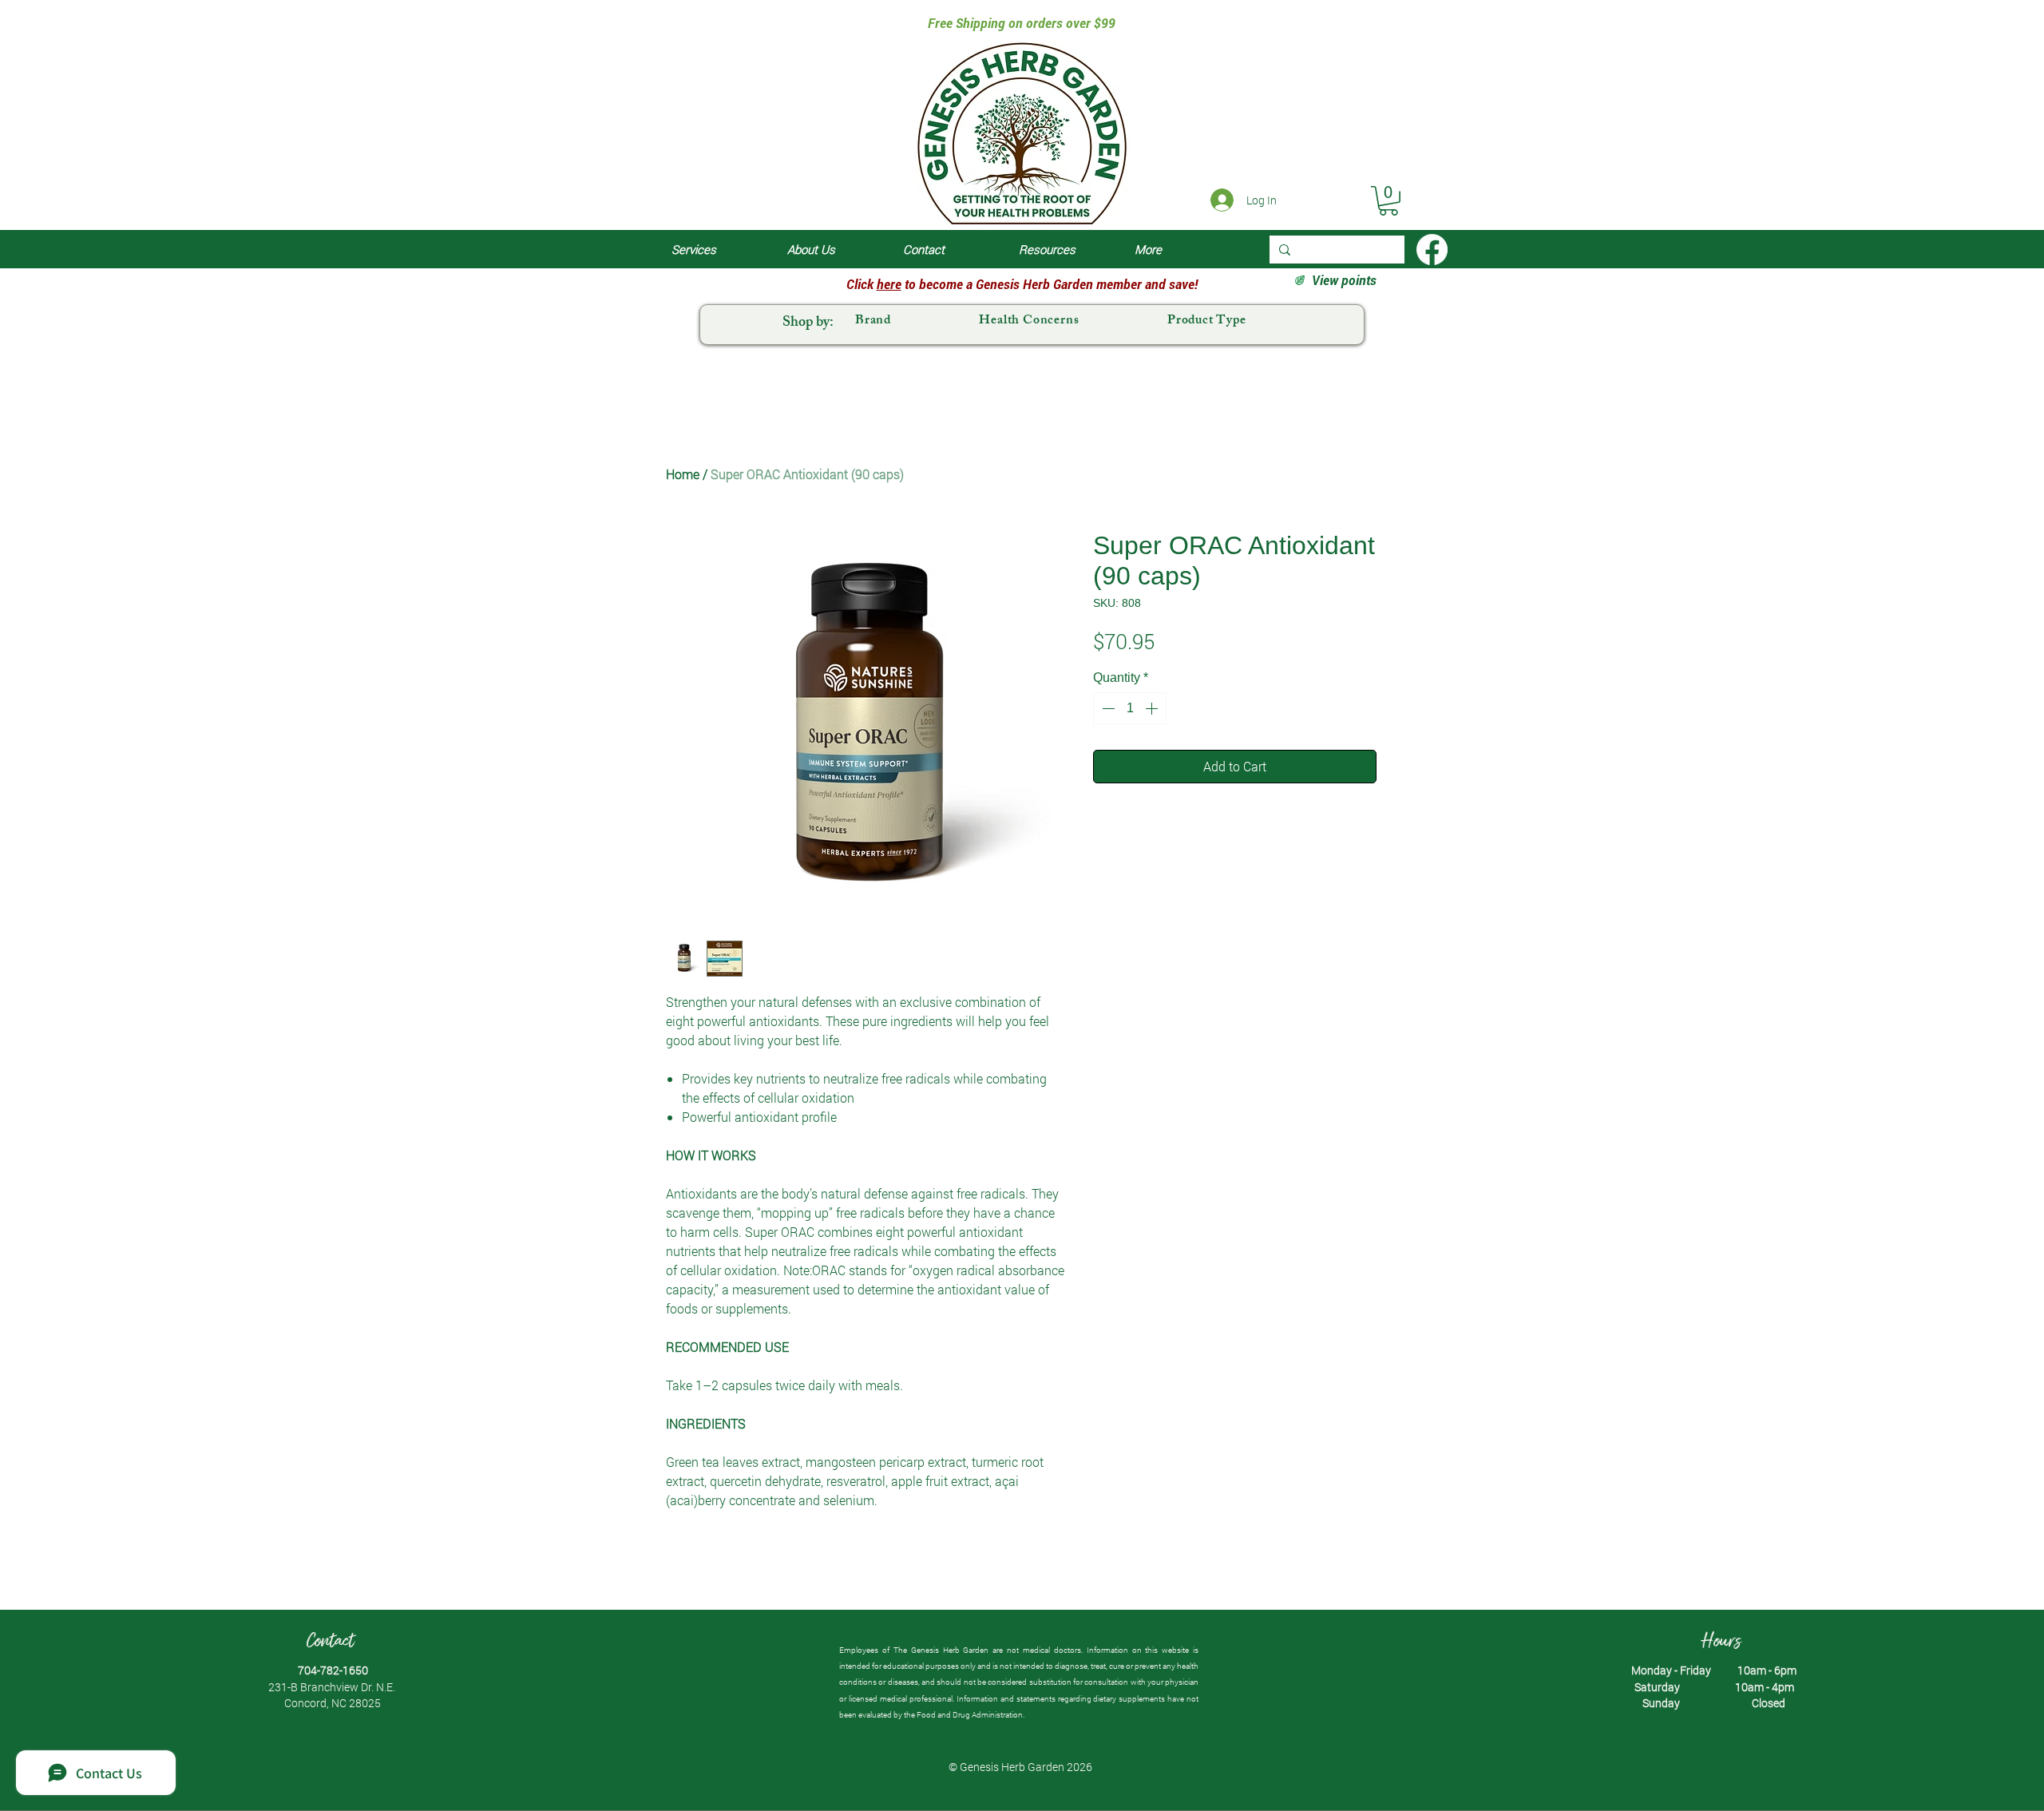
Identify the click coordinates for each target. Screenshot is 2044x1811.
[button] (1388, 201)
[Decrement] (1107, 708)
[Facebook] (1432, 250)
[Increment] (1153, 708)
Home (683, 474)
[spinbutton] (1130, 708)
